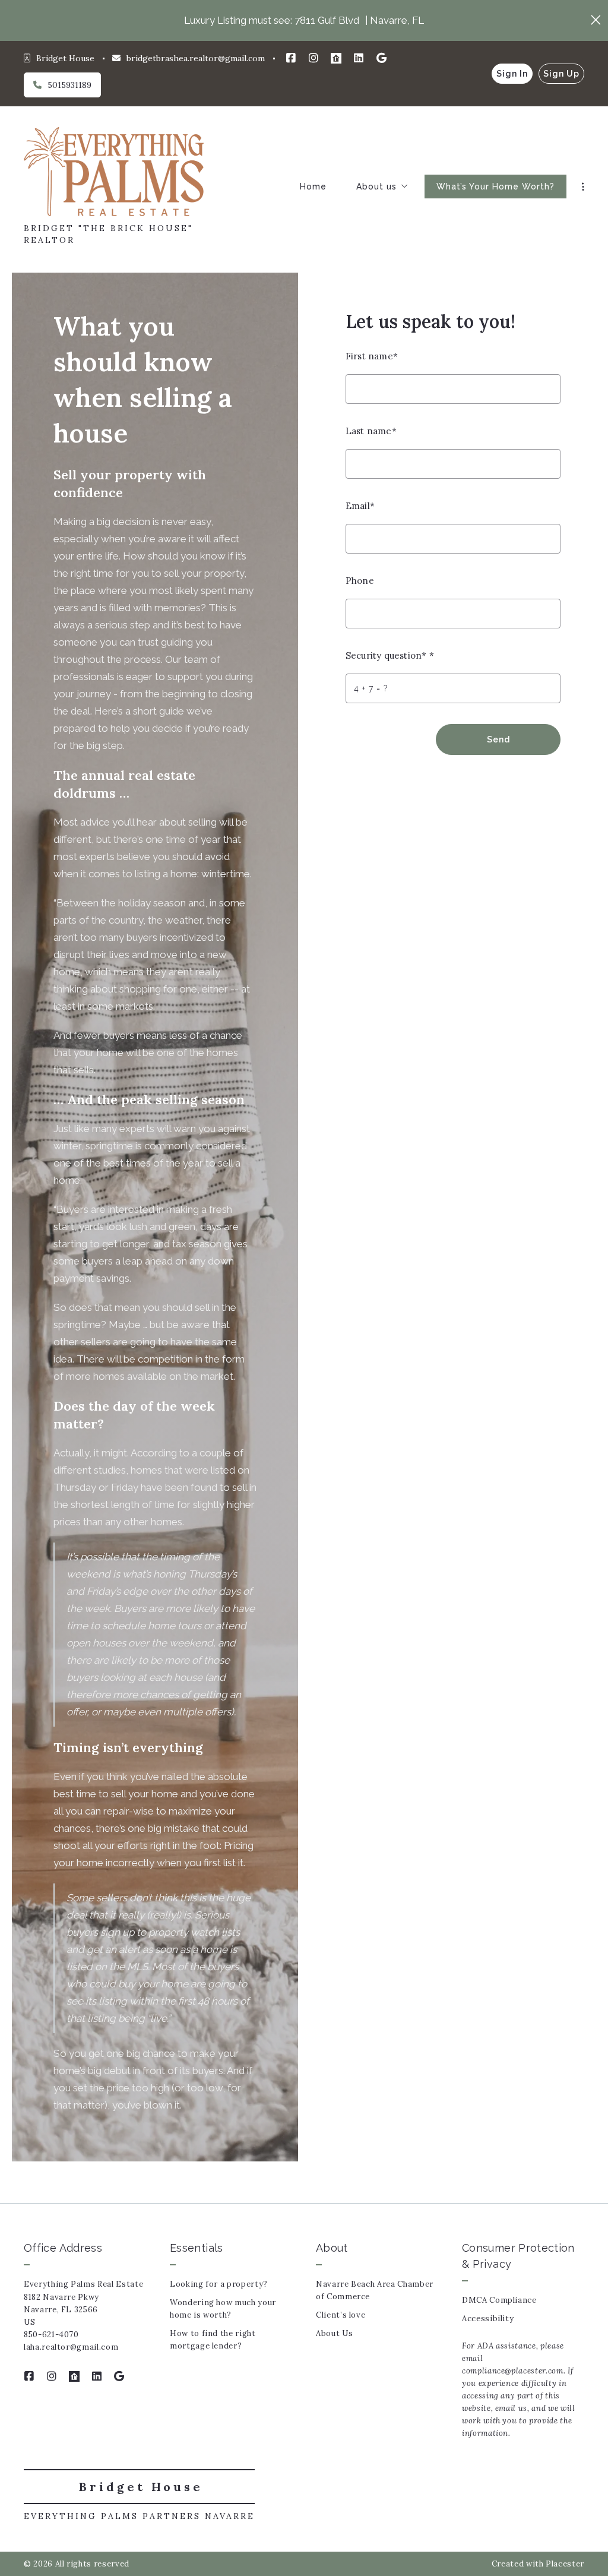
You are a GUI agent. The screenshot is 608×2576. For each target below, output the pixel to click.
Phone (360, 581)
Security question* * (390, 655)
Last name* (371, 431)
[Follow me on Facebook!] (291, 58)
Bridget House (141, 2487)
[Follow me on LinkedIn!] (359, 58)
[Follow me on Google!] (381, 58)
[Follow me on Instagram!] (313, 58)
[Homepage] (114, 172)
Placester (565, 2564)
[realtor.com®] (336, 58)
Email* (360, 506)
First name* (372, 356)
